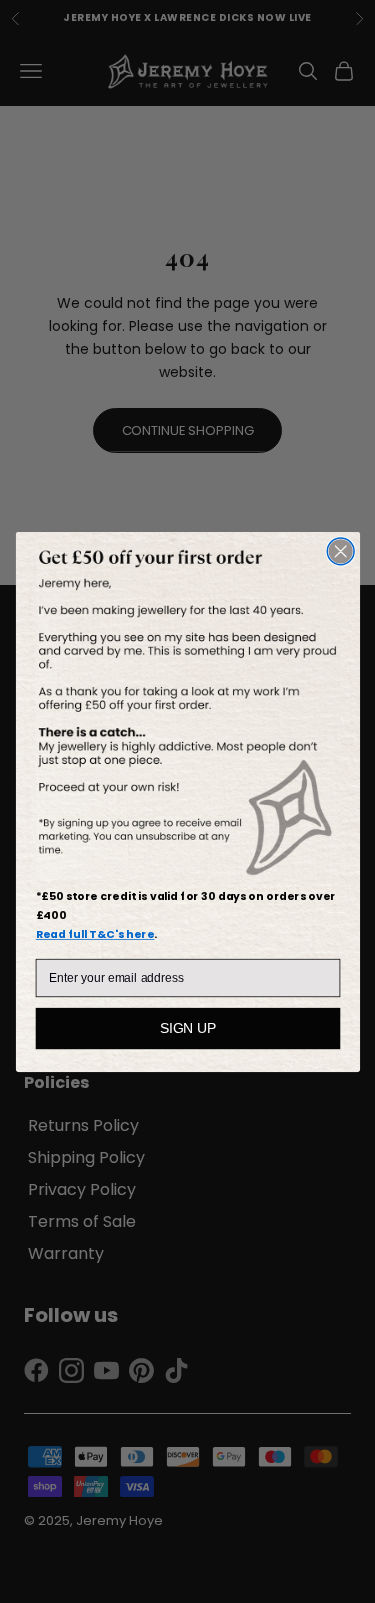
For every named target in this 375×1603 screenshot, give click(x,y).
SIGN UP (187, 1027)
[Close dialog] (340, 550)
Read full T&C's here (94, 933)
